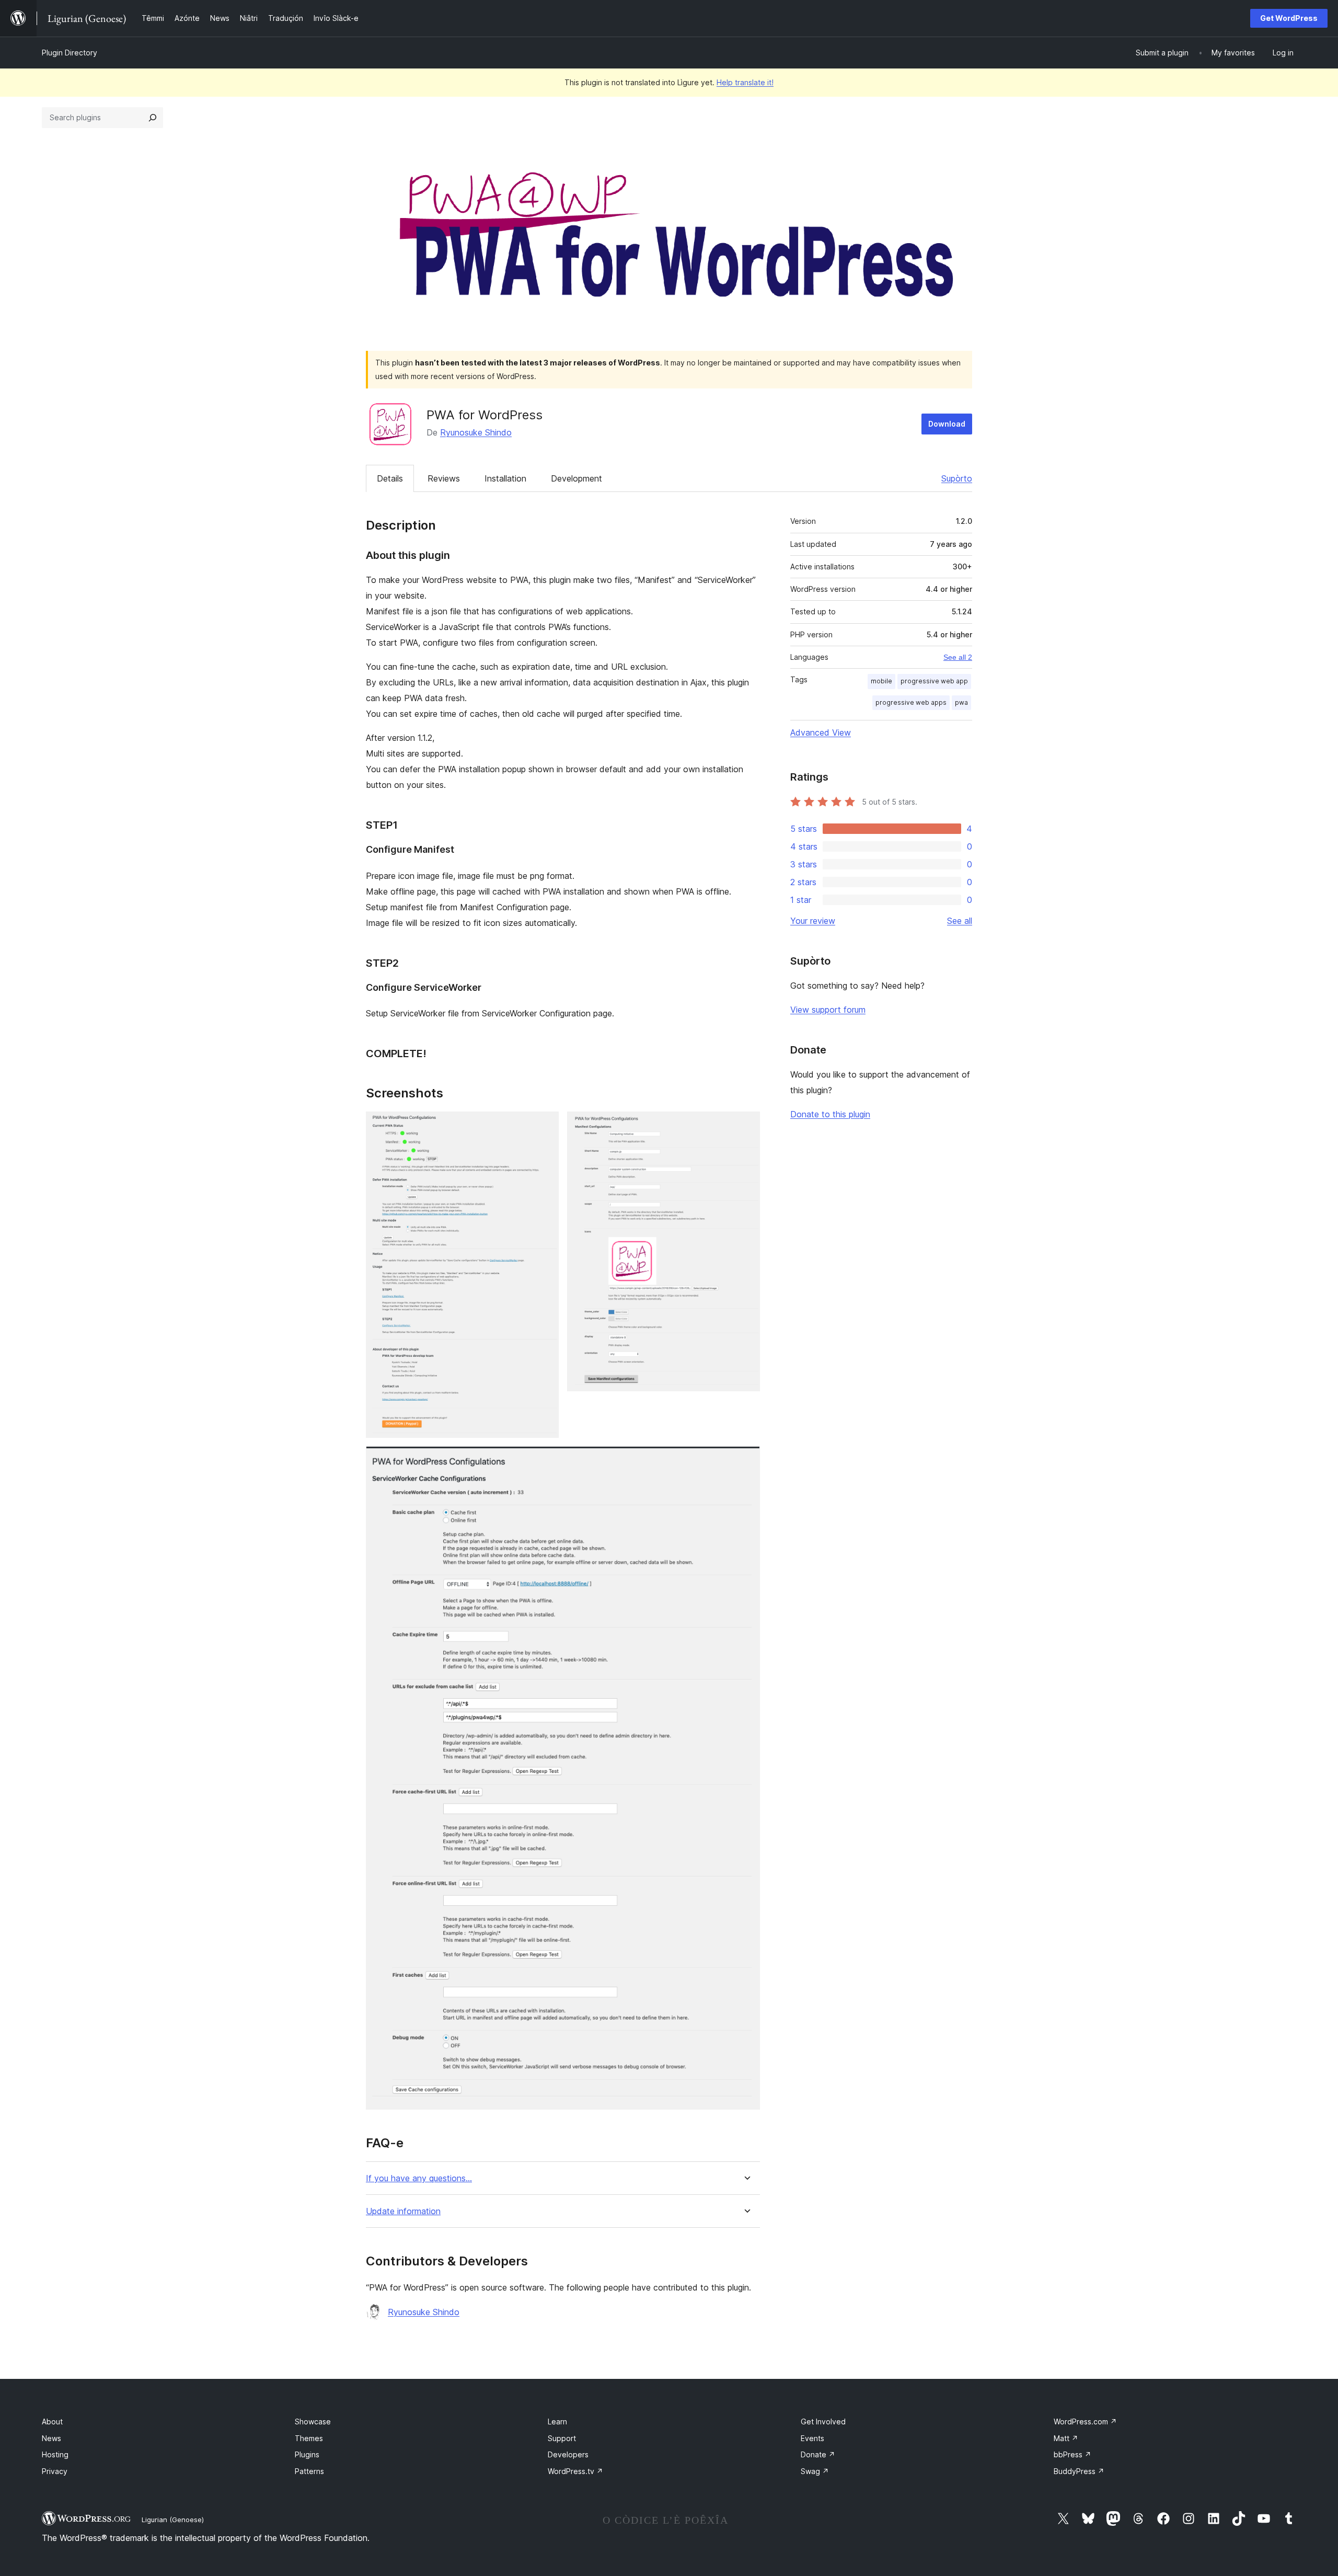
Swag (815, 2471)
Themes (309, 2438)
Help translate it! (745, 82)
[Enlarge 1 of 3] (545, 1126)
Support (562, 2438)
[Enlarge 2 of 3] (746, 1126)
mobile (881, 681)
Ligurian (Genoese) (173, 2520)
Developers (568, 2454)
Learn (557, 2422)
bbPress (1072, 2454)
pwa (961, 702)
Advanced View (821, 732)
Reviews (444, 478)
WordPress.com (1085, 2422)
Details (390, 478)
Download (947, 424)
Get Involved (823, 2422)
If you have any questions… (419, 2178)
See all (960, 921)
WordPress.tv (575, 2471)
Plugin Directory (70, 53)
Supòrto (957, 478)
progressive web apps (911, 702)
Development (576, 478)
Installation (505, 478)
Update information (403, 2211)
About (52, 2422)
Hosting (55, 2454)
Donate (818, 2454)
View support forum (828, 1010)
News (51, 2438)
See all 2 (958, 657)
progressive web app (934, 681)
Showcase (313, 2422)
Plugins (307, 2454)
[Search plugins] (153, 118)
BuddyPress (1079, 2471)
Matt (1066, 2438)
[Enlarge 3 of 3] (746, 1460)
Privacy (55, 2471)
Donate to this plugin (830, 1114)
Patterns (309, 2471)
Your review (813, 921)
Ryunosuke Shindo (476, 432)
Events (812, 2438)
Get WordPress (1289, 18)
